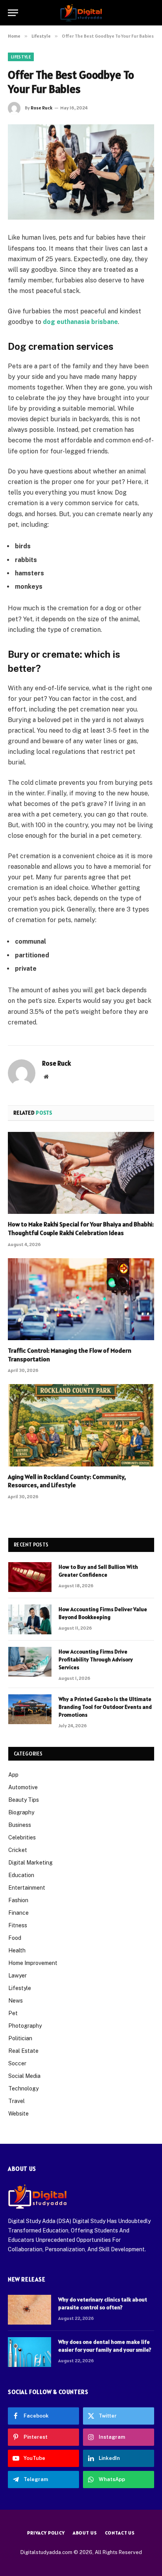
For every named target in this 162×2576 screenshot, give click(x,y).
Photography (25, 2026)
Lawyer (17, 1976)
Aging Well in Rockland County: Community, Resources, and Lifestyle (67, 1481)
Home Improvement (33, 1963)
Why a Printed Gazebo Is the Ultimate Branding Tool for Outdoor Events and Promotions (105, 1707)
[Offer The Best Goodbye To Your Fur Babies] (81, 172)
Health (17, 1950)
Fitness (18, 1925)
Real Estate (23, 2051)
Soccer (17, 2063)
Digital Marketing (30, 1863)
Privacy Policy (46, 2533)
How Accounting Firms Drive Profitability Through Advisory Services (96, 1659)
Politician (20, 2038)
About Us (85, 2533)
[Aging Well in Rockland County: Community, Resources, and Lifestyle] (81, 1425)
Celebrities (22, 1837)
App (13, 1775)
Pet (13, 2013)
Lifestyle (21, 57)
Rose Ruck (41, 108)
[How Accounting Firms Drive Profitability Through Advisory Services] (30, 1662)
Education (21, 1875)
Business (20, 1825)
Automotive (23, 1787)
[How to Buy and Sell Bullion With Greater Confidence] (30, 1577)
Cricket (18, 1850)
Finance (18, 1913)
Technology (23, 2088)
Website (18, 2114)
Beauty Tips (24, 1800)
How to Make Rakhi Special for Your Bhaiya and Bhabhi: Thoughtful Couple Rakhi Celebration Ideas (81, 1228)
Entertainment (27, 1888)
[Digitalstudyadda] (81, 13)
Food (15, 1938)
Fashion (18, 1900)
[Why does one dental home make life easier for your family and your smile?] (29, 2352)
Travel (17, 2101)
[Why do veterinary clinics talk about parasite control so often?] (29, 2310)
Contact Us (120, 2533)
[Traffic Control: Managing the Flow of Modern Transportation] (81, 1299)
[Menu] (13, 13)
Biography (21, 1812)
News (16, 2001)
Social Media (24, 2076)
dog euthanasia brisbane (80, 322)
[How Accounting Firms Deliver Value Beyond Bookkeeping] (30, 1619)
